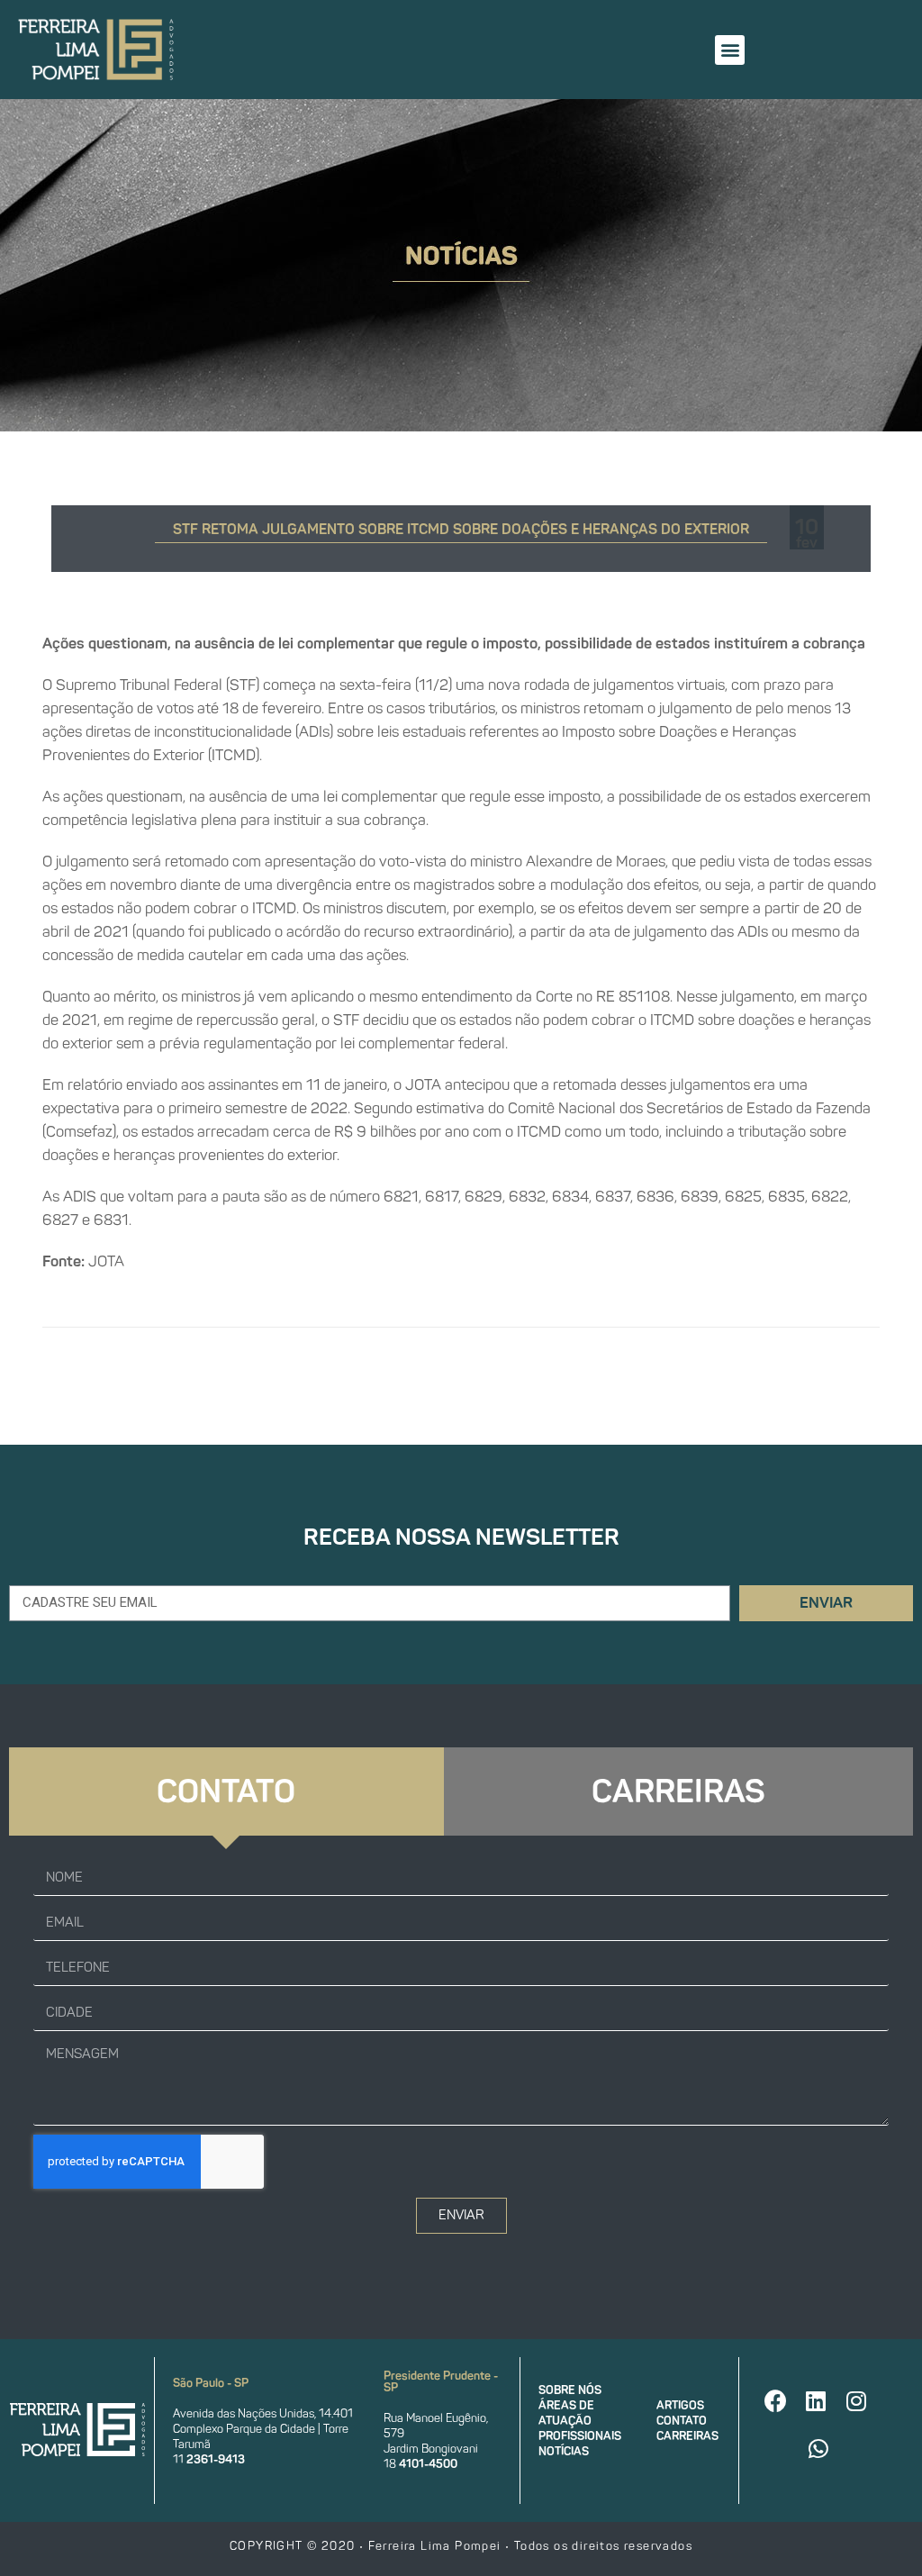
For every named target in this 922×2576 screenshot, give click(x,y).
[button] (730, 50)
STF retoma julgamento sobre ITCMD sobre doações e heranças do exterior (461, 529)
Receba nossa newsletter (461, 1537)
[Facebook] (775, 2400)
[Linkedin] (816, 2400)
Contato (682, 2421)
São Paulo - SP (211, 2383)
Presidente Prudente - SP (441, 2381)
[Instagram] (856, 2400)
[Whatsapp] (818, 2448)
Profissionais (580, 2436)
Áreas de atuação (566, 2413)
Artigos (680, 2405)
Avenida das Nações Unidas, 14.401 (263, 2413)
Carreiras (687, 2436)
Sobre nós (570, 2390)
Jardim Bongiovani (431, 2449)
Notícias (564, 2451)
